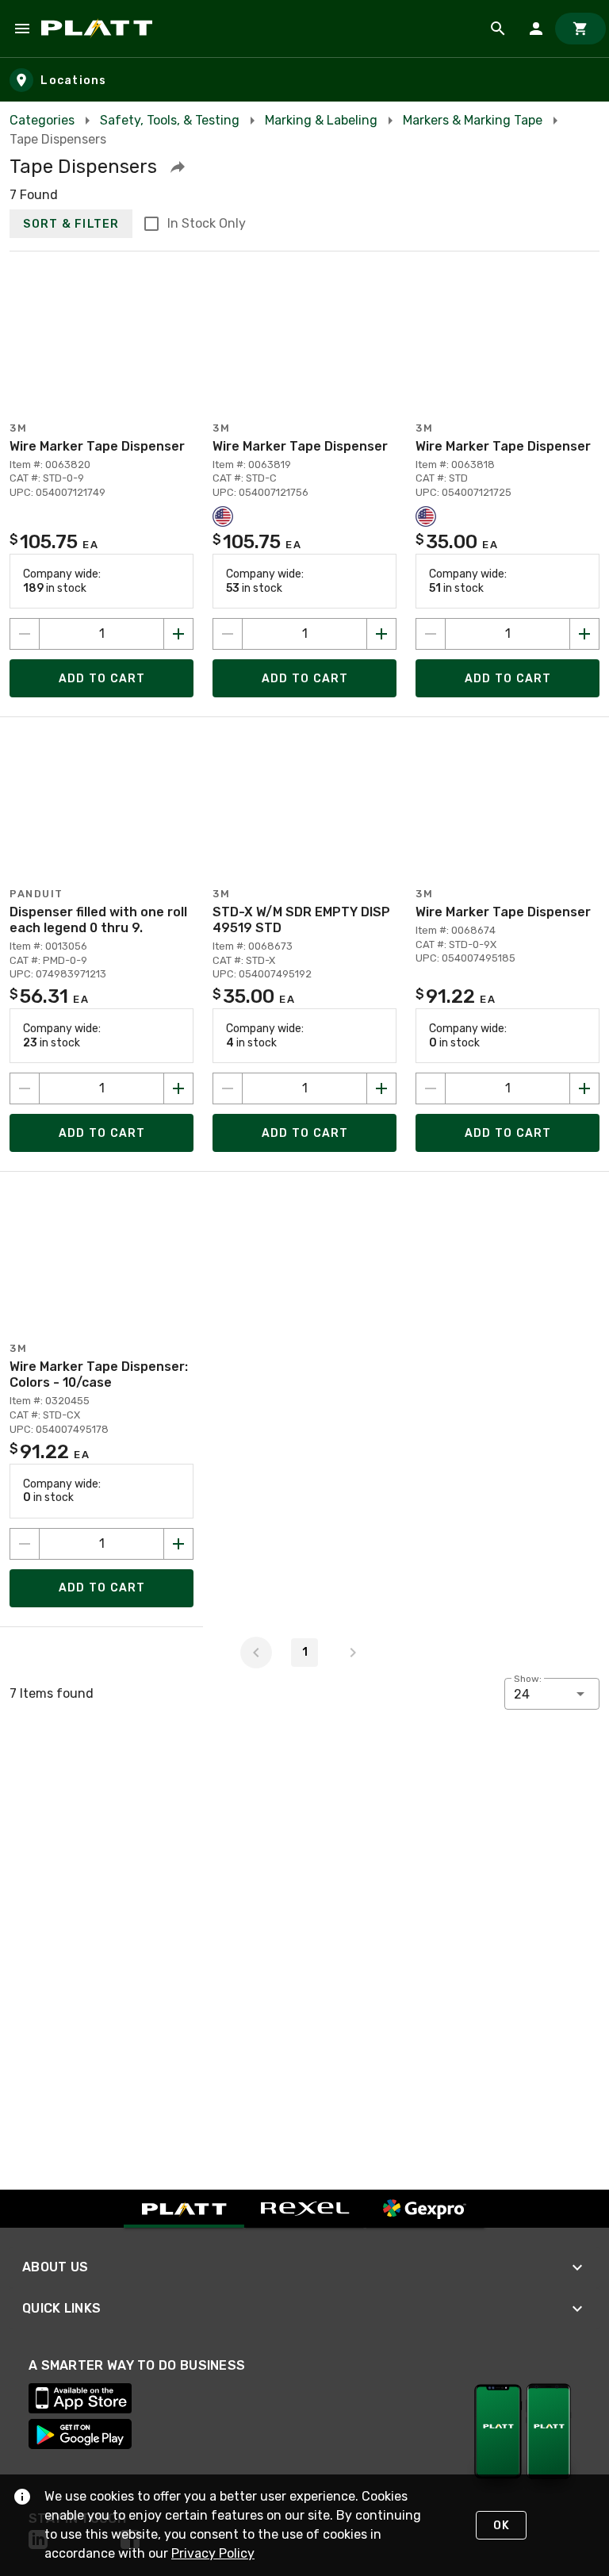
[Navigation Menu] (22, 29)
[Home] (100, 29)
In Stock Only (207, 223)
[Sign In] (536, 29)
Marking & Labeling (321, 120)
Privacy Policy (213, 2553)
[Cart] (580, 29)
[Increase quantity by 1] (178, 634)
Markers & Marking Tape (473, 120)
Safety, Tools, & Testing (170, 120)
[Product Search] (498, 29)
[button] (178, 167)
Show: (528, 1679)
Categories (42, 120)
